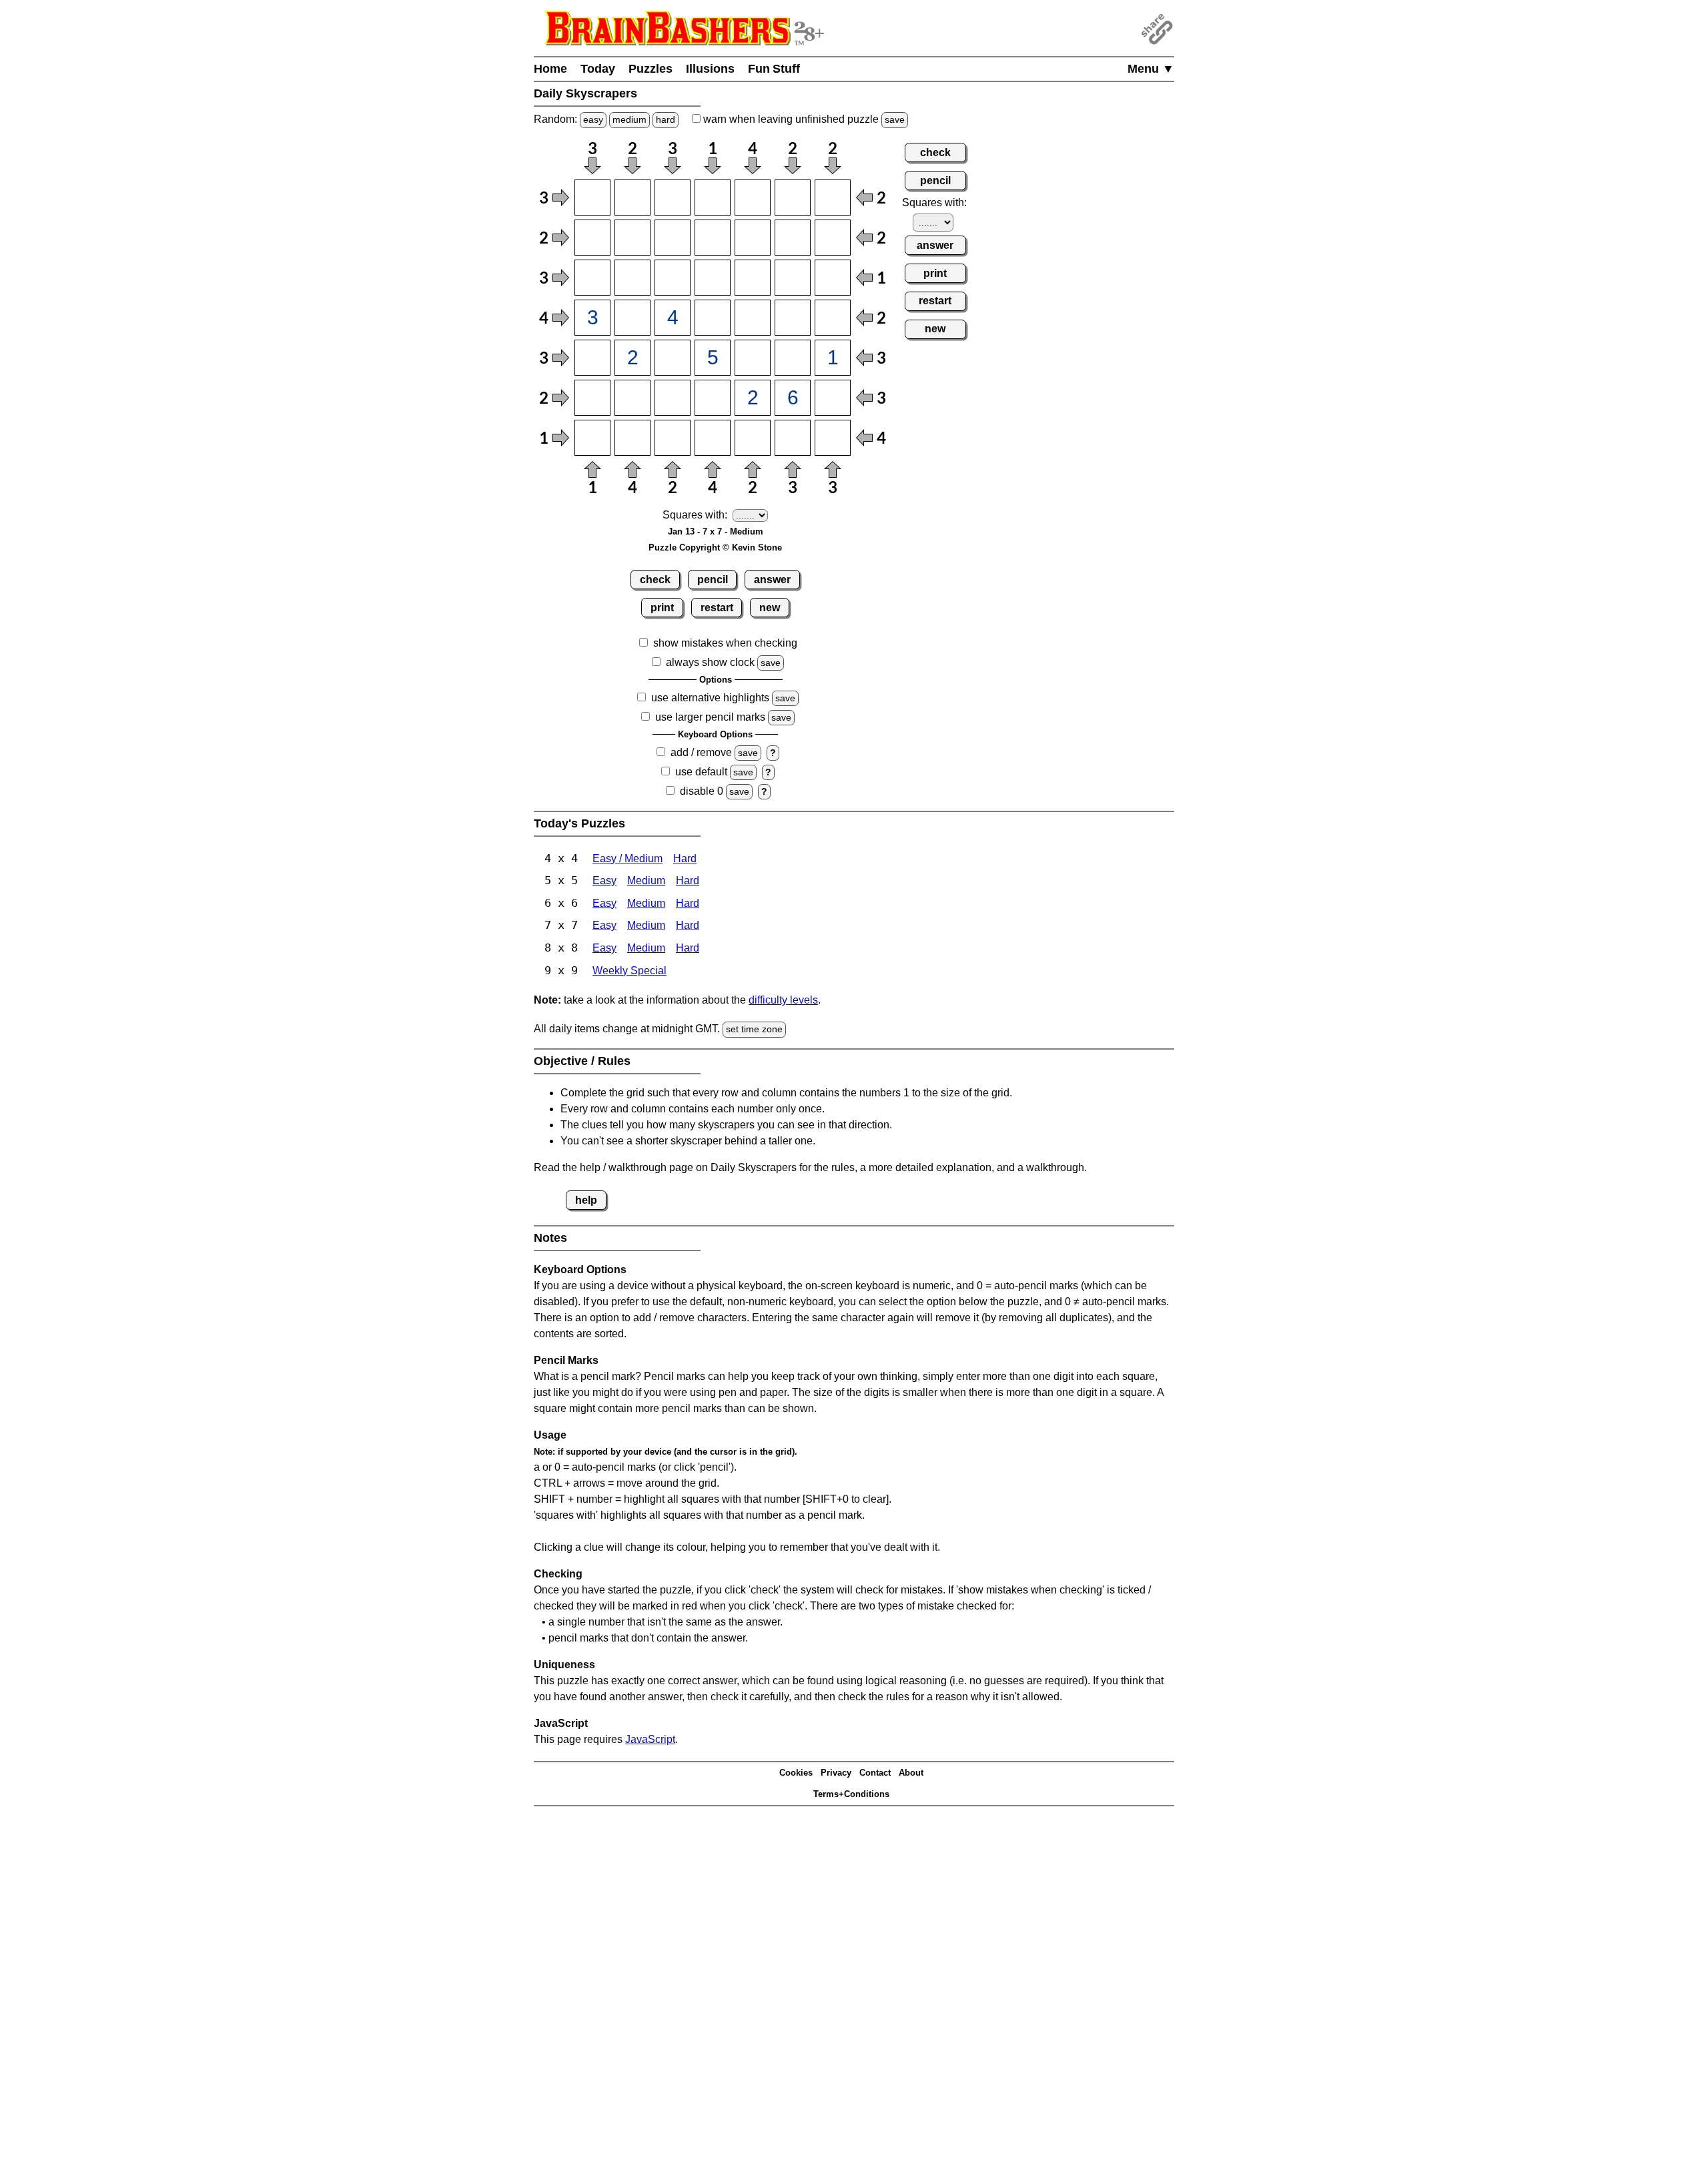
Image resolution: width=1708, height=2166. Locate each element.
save (895, 119)
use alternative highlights (710, 698)
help (586, 1200)
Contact (875, 1773)
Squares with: (695, 515)
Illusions (710, 69)
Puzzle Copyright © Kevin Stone (715, 548)
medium (629, 119)
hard (666, 119)
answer (772, 580)
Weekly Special (629, 971)
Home (550, 69)
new (770, 608)
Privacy (836, 1773)
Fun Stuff (774, 69)
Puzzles (651, 69)
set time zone (754, 1029)
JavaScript (650, 1739)
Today (598, 69)
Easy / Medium (627, 858)
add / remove (701, 752)
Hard (685, 858)
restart (717, 608)
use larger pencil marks (710, 717)
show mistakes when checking (725, 643)
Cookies (796, 1773)
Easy (604, 880)
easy (593, 119)
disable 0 (702, 791)
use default (701, 772)
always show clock (710, 662)
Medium (646, 880)
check (655, 580)
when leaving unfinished (803, 119)
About (911, 1773)
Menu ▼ (1151, 69)
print (662, 608)
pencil (713, 580)
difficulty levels (783, 1000)
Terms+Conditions (851, 1794)
